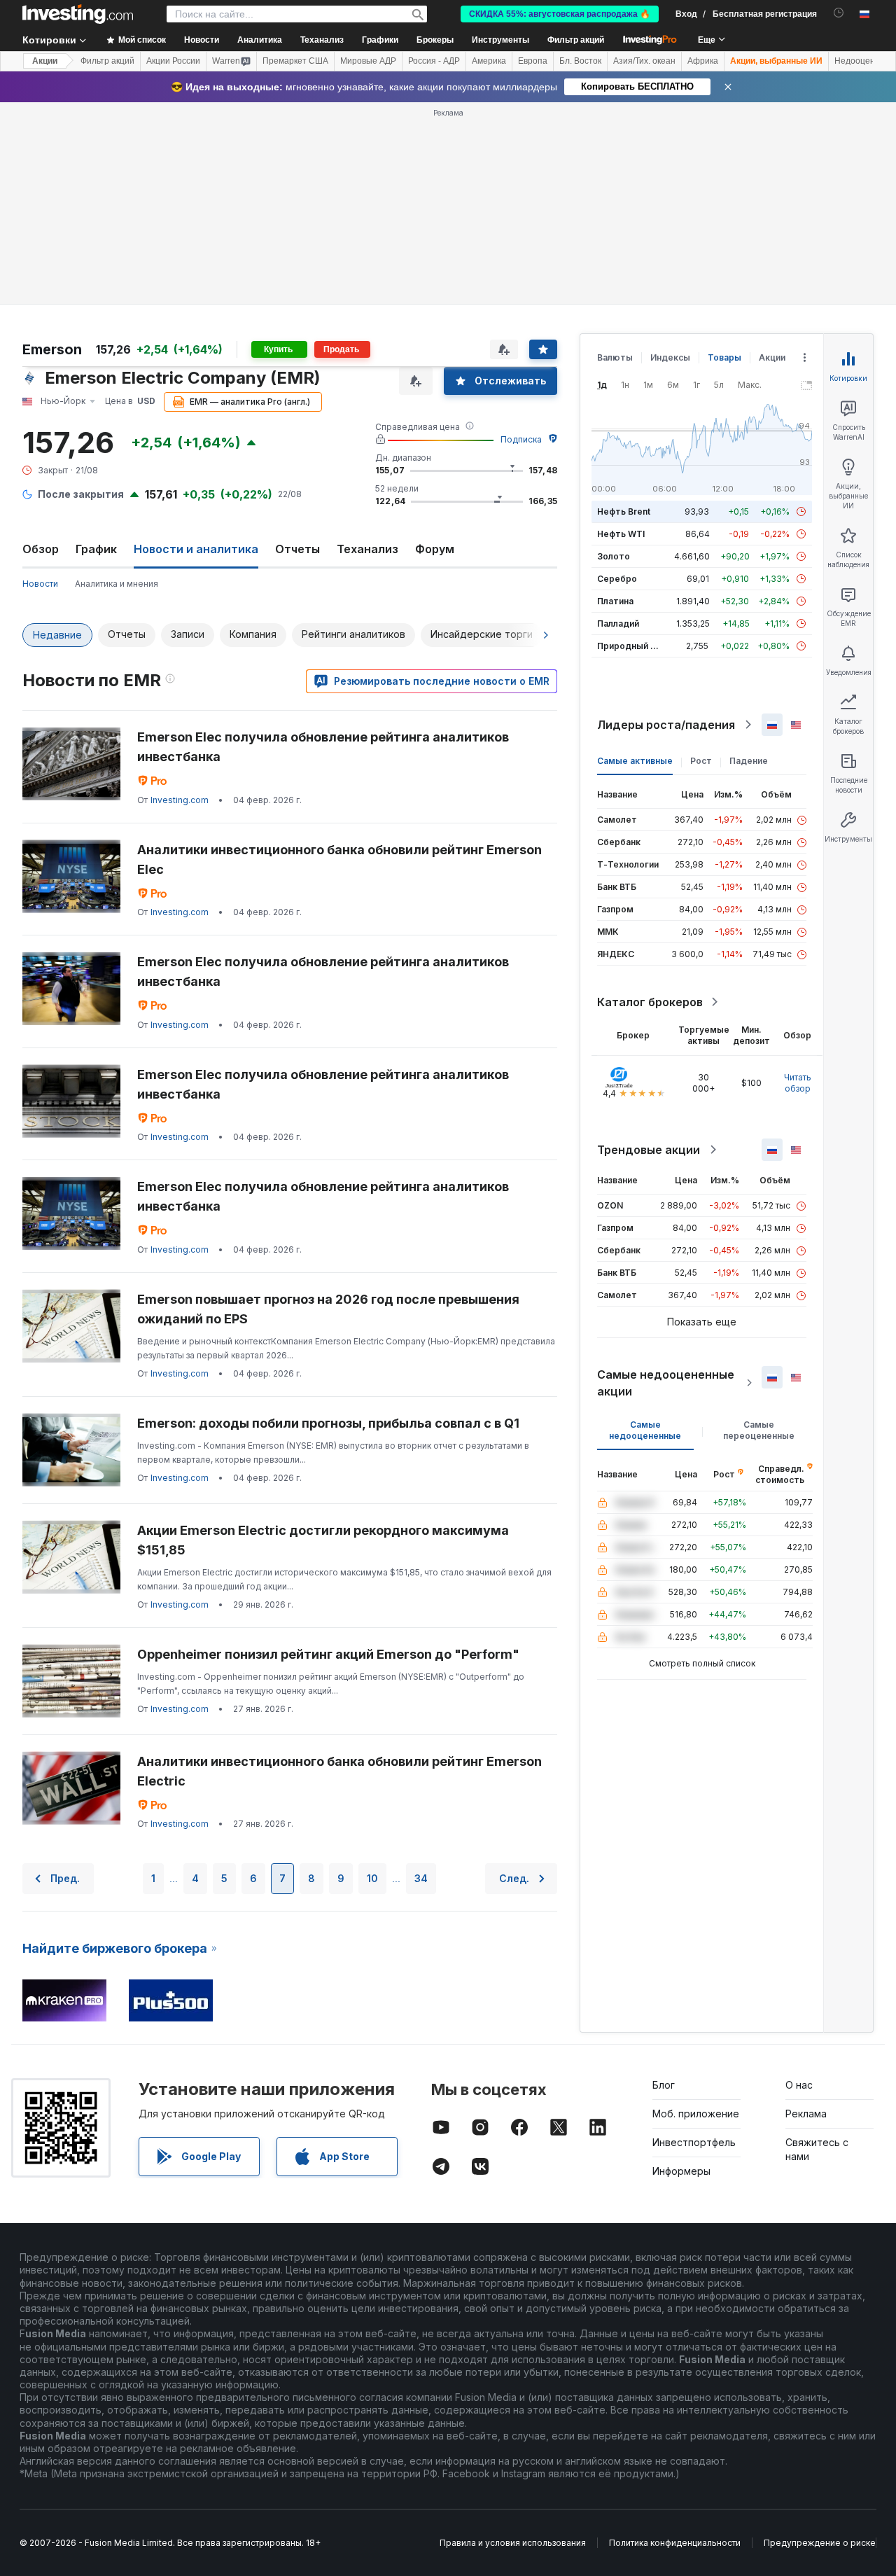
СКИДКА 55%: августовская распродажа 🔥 (560, 14)
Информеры (681, 2171)
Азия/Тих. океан (644, 61)
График (96, 549)
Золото (614, 556)
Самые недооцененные (645, 1430)
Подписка (521, 439)
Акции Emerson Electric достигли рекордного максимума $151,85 (323, 1540)
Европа (533, 61)
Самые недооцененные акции (666, 1383)
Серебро (617, 579)
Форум (435, 549)
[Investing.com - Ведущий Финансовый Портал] (78, 14)
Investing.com (180, 800)
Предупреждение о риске (820, 2543)
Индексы (670, 357)
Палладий (618, 624)
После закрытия (81, 494)
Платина (615, 601)
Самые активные (635, 761)
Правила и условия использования (513, 2543)
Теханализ (367, 549)
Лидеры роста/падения (666, 725)
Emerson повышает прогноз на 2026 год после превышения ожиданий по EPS (328, 1309)
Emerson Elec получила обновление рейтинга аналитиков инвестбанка (323, 747)
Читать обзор (798, 1083)
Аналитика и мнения (117, 584)
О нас (799, 2085)
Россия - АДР (434, 61)
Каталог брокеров (650, 1002)
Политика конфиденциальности (675, 2543)
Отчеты (297, 549)
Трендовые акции (649, 1150)
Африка (703, 61)
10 (372, 1878)
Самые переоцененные (759, 1430)
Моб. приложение (696, 2114)
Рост (701, 761)
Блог (664, 2085)
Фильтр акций (576, 40)
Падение (749, 761)
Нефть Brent (624, 511)
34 (421, 1878)
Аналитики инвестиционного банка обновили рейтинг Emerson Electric (339, 1771)
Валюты (615, 357)
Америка (489, 61)
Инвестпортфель (694, 2142)
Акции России (173, 61)
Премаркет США (295, 61)
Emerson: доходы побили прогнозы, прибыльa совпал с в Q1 (328, 1423)
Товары (724, 357)
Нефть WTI (621, 534)
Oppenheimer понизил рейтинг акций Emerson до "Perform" (328, 1654)
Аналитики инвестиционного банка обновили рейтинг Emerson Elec (339, 859)
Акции (45, 61)
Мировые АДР (368, 61)
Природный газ (630, 646)
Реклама (806, 2114)
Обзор (41, 549)
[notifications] (839, 13)
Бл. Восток (580, 61)
